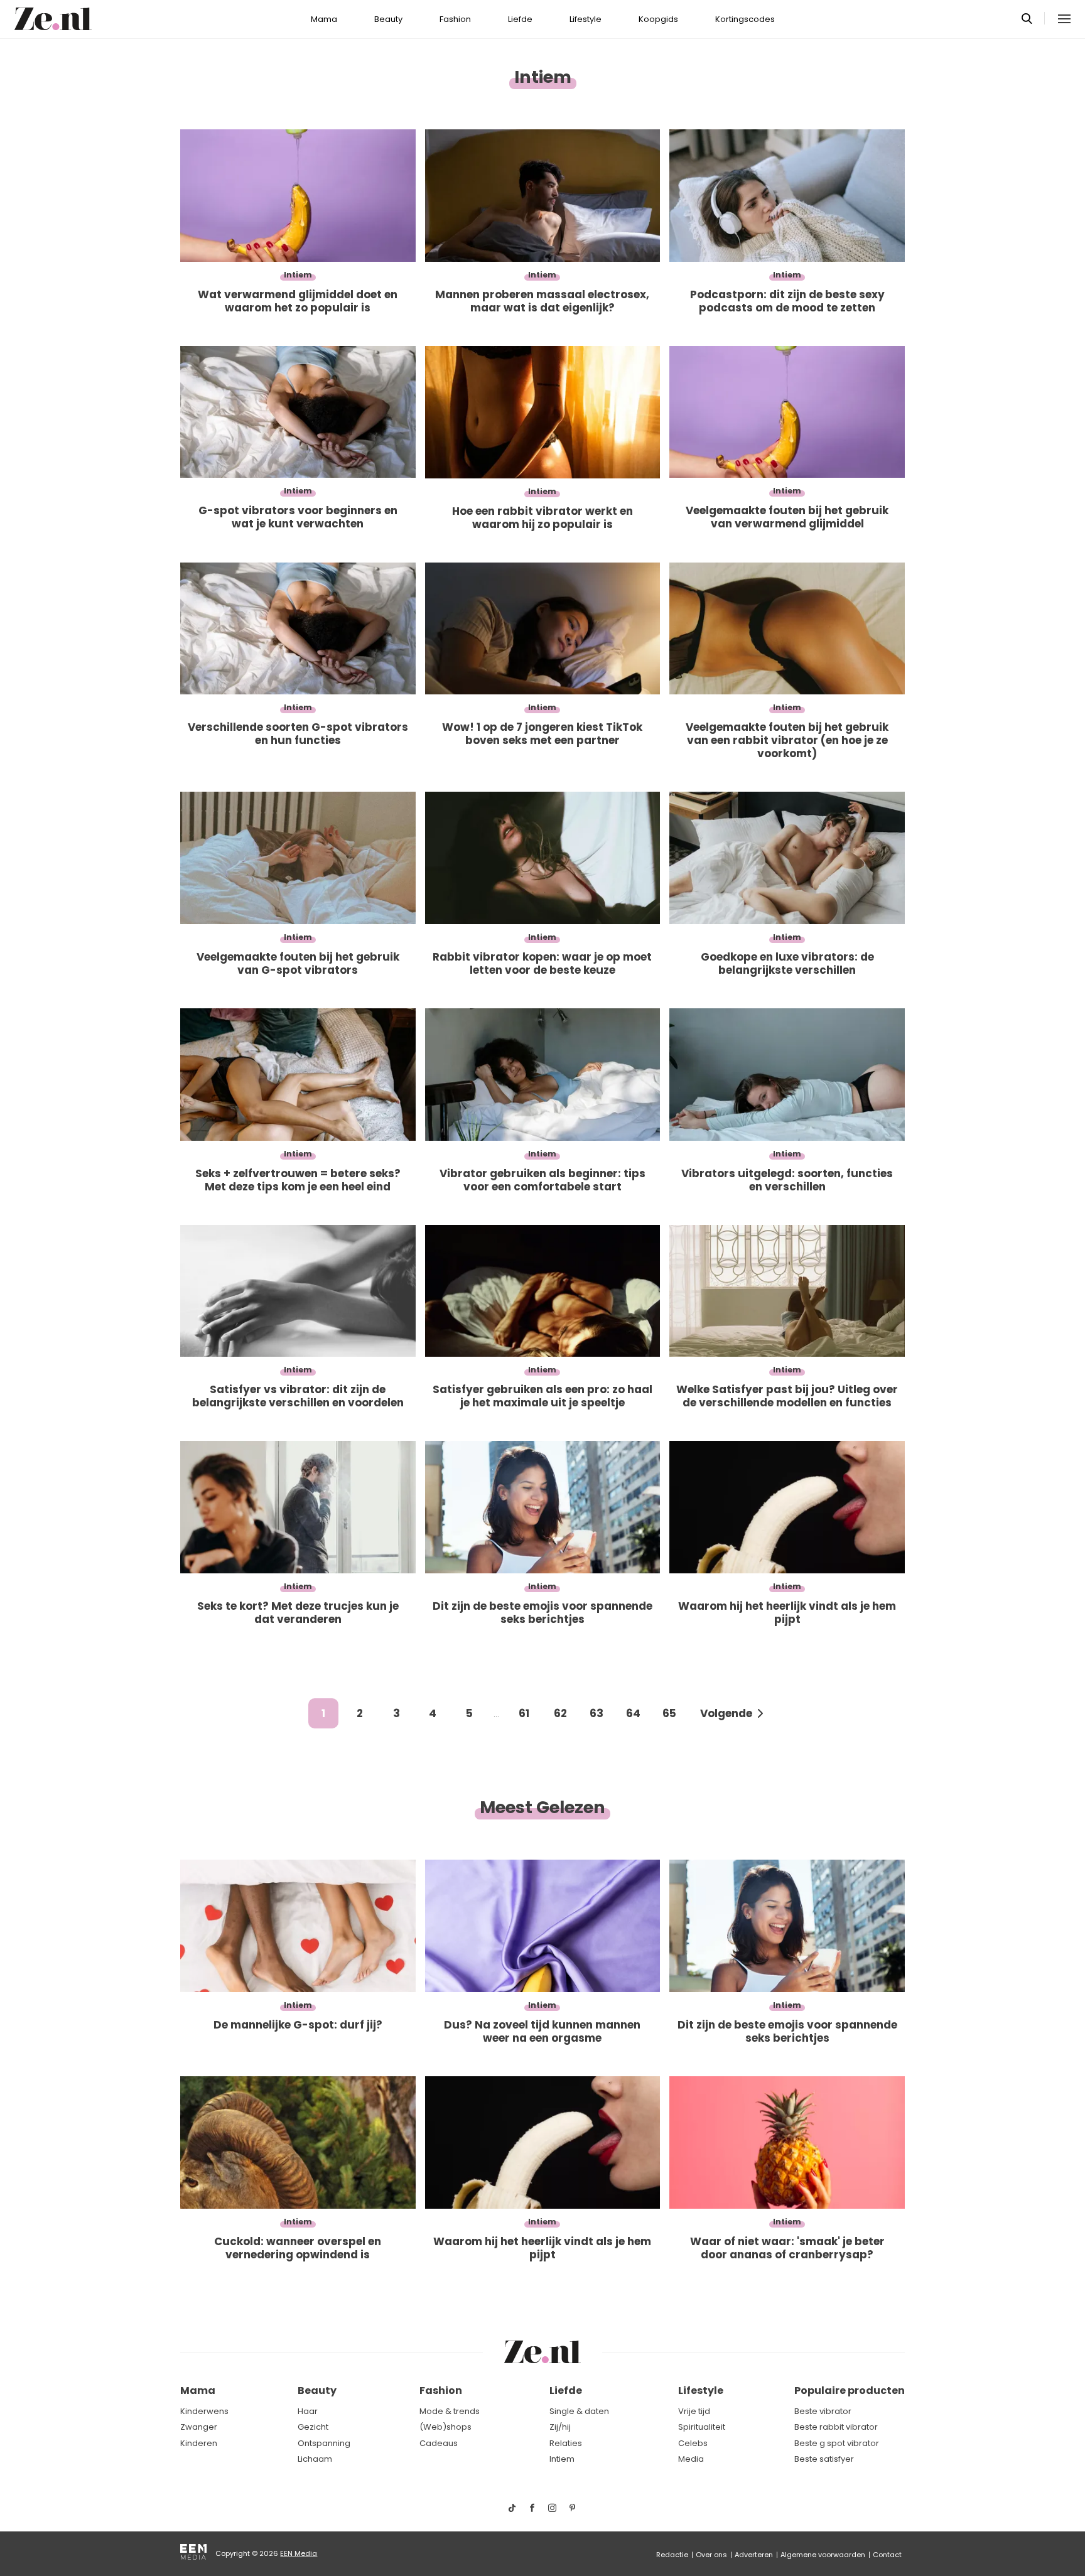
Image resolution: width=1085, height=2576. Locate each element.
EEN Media (299, 2553)
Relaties (566, 2443)
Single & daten (579, 2411)
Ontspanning (324, 2443)
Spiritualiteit (702, 2427)
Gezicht (313, 2427)
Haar (308, 2411)
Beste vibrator (823, 2411)
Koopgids (658, 19)
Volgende (726, 1713)
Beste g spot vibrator (837, 2443)
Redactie (672, 2555)
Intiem (562, 2459)
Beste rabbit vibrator (836, 2427)
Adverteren (754, 2555)
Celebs (693, 2443)
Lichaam (315, 2459)
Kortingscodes (745, 19)
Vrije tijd (694, 2411)
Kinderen (199, 2443)
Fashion (455, 19)
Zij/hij (560, 2427)
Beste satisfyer (824, 2459)
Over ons (711, 2555)
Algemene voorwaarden (823, 2555)
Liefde (520, 19)
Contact (887, 2555)
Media (691, 2459)
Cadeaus (439, 2443)
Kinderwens (204, 2411)
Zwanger (199, 2427)
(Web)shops (445, 2427)
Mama (324, 19)
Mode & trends (450, 2411)
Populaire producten (850, 2390)
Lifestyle (586, 19)
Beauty (388, 19)
